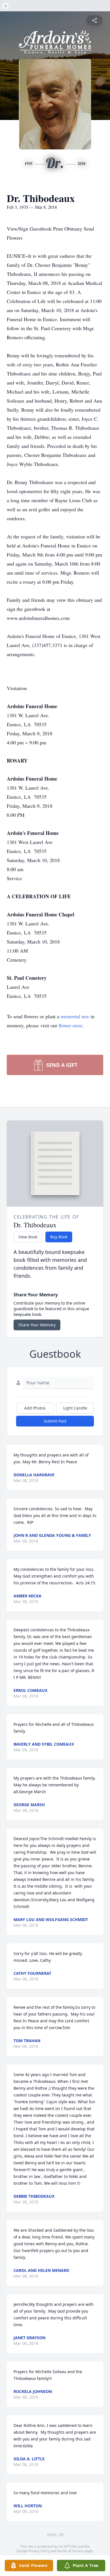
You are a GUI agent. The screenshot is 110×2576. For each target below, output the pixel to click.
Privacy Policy (39, 2551)
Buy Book (59, 1237)
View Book (28, 1237)
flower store (71, 1025)
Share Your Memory (37, 1325)
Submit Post (55, 1421)
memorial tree (75, 1016)
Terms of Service (70, 2551)
